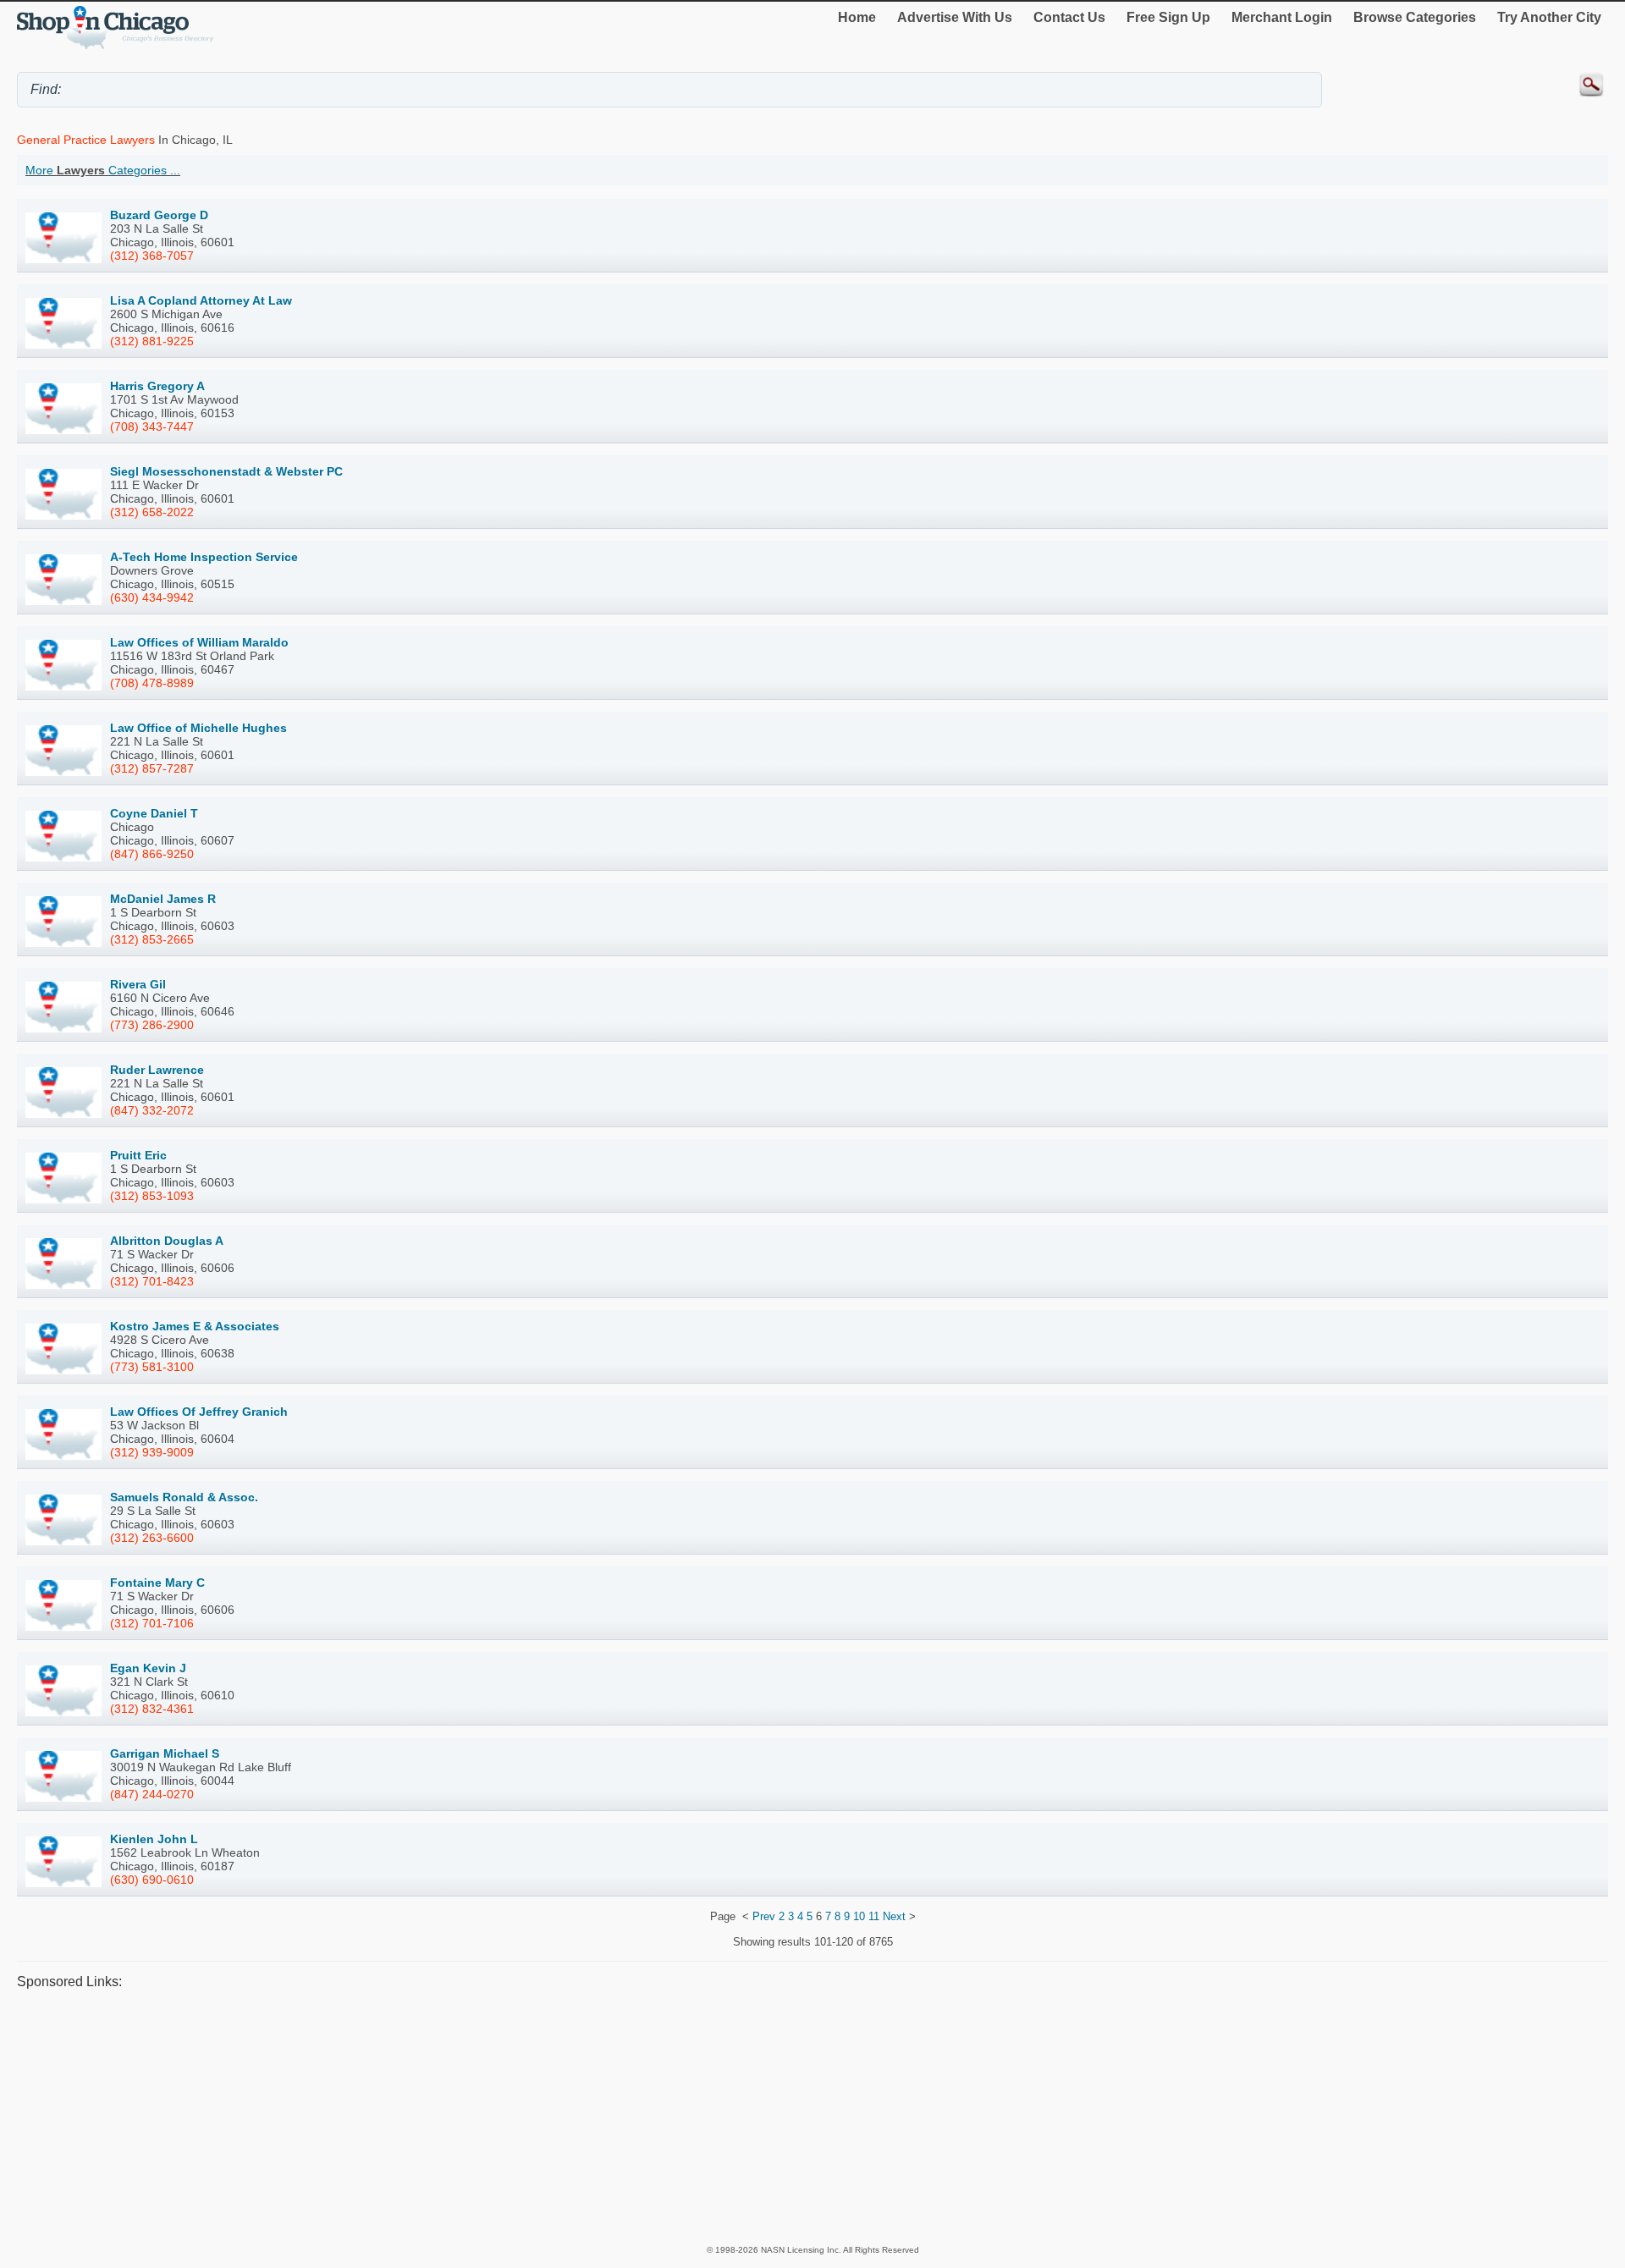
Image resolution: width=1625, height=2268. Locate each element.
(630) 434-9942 (152, 597)
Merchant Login (1282, 17)
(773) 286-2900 (152, 1025)
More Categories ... (103, 170)
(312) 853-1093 (152, 1196)
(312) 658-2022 (152, 512)
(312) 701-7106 (152, 1623)
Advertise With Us (955, 17)
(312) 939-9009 (152, 1452)
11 (874, 1916)
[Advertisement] (525, 2117)
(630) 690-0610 (152, 1880)
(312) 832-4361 (152, 1709)
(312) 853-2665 (152, 939)
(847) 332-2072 (152, 1110)
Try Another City (1549, 17)
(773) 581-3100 (152, 1367)
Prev (764, 1916)
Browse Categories (1415, 17)
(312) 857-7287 (152, 768)
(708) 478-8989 (152, 683)
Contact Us (1069, 17)
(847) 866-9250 (152, 854)
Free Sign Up (1168, 17)
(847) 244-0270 (152, 1794)
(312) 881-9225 (152, 341)
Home (857, 17)
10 (859, 1916)
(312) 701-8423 (152, 1281)
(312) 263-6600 (152, 1538)
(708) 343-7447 (152, 427)
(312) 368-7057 (152, 256)
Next (894, 1916)
